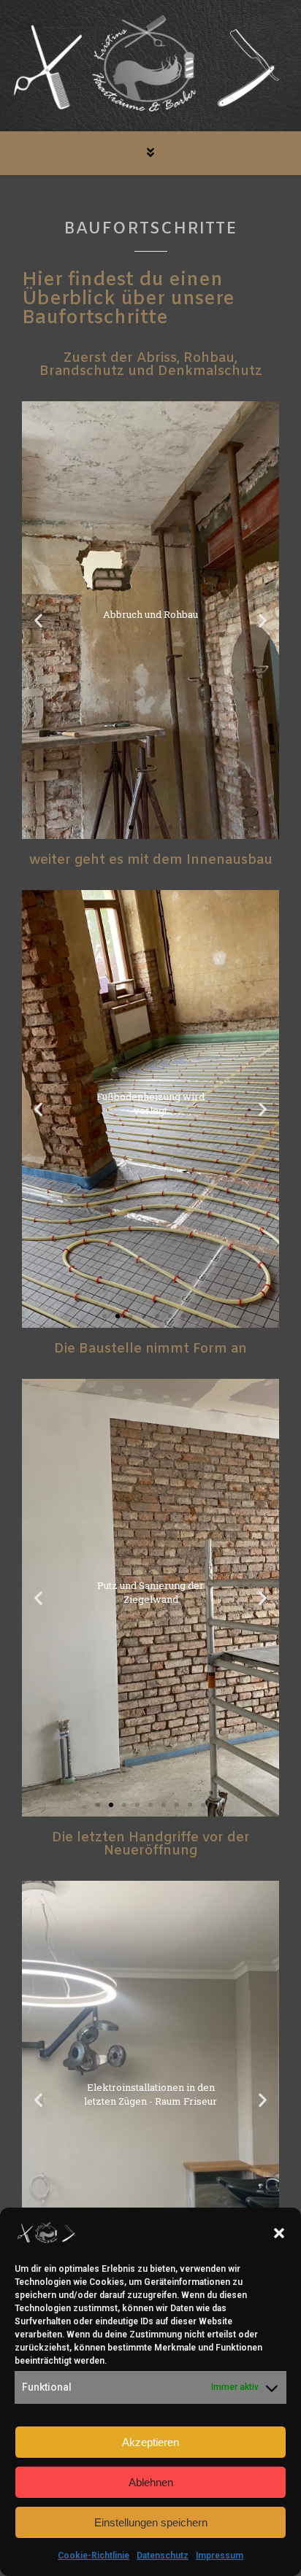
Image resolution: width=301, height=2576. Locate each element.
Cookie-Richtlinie (94, 2556)
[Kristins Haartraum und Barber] (150, 67)
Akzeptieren (150, 2442)
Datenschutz (163, 2556)
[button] (279, 2233)
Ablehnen (151, 2482)
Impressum (220, 2556)
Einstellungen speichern (151, 2522)
